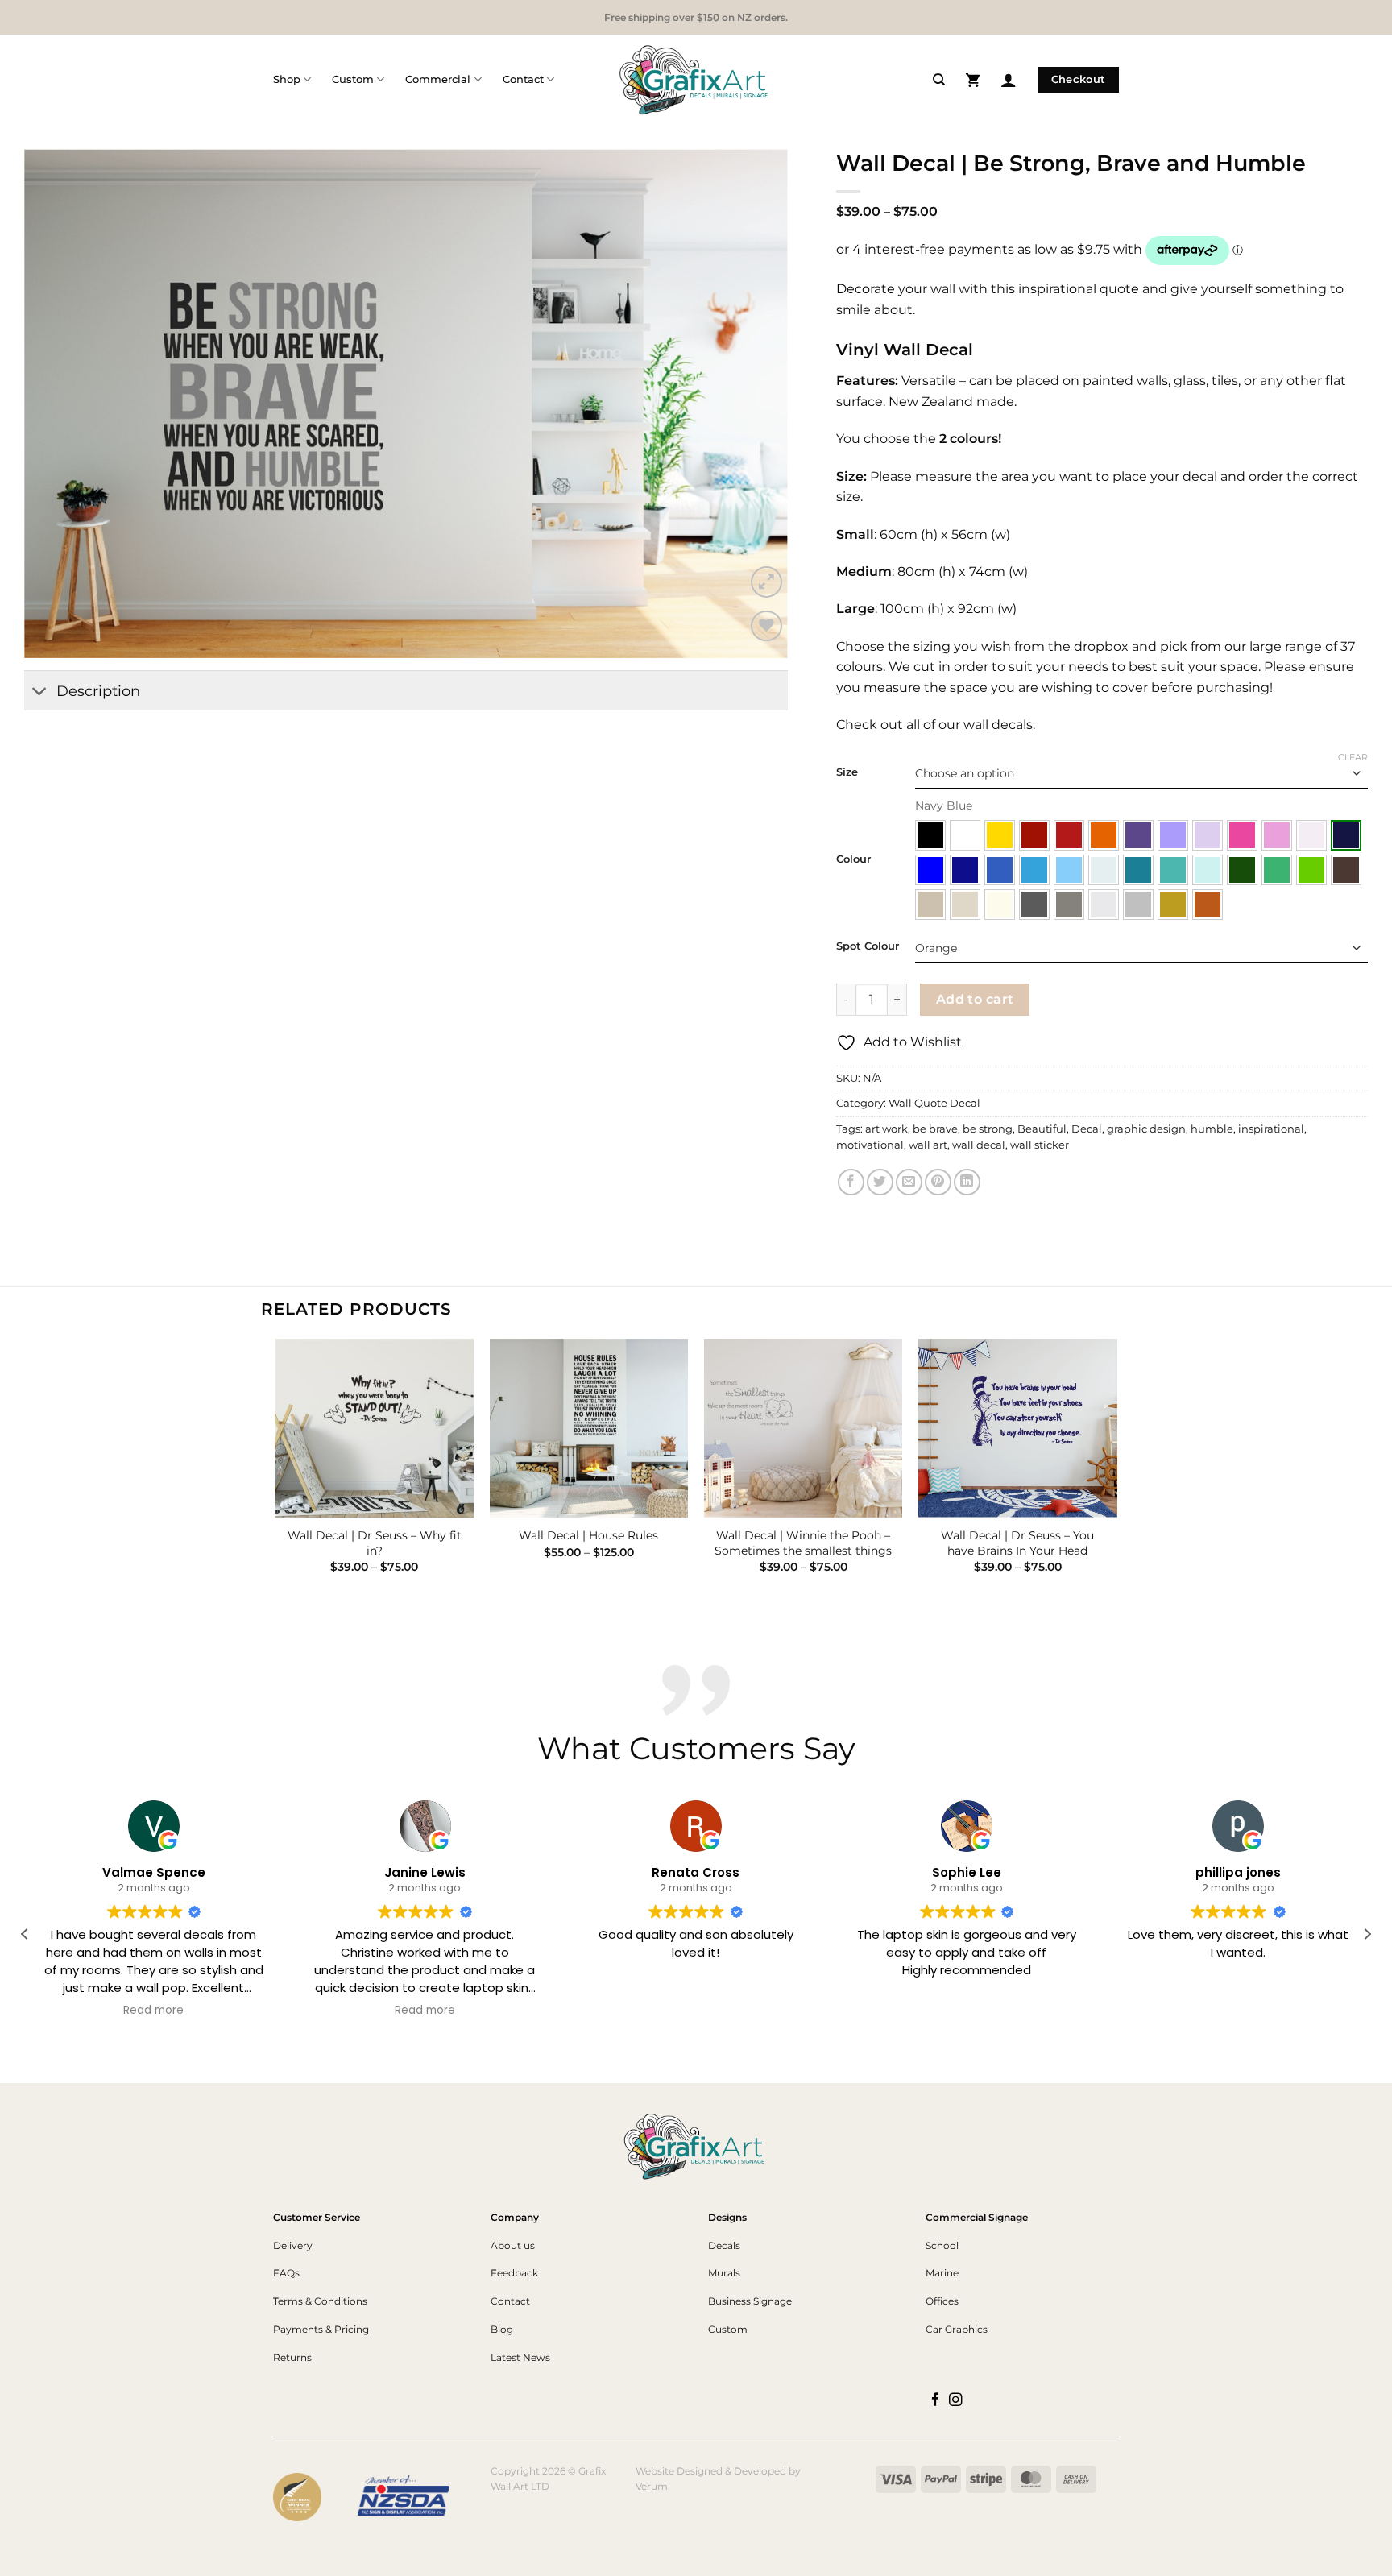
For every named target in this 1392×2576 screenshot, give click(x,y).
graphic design (1146, 1129)
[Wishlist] (766, 626)
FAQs (286, 2273)
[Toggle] (40, 692)
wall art (928, 1145)
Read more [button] (154, 2011)
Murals (724, 2273)
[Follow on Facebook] (936, 2400)
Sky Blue (1034, 870)
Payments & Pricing (321, 2329)
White (965, 835)
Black (930, 835)
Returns (292, 2357)
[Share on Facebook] (851, 1182)
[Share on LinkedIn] (967, 1182)
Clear (1353, 757)
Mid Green (1277, 870)
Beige (965, 905)
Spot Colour (868, 946)
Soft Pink (1277, 835)
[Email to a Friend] (909, 1182)
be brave (935, 1129)
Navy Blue (1346, 835)
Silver (1138, 905)
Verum (652, 2486)
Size (847, 772)
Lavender (1173, 835)
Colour (853, 859)
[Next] (1116, 1470)
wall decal (979, 1145)
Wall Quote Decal (934, 1103)
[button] (973, 79)
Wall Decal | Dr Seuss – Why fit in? (375, 1543)
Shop (287, 79)
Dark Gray (1034, 905)
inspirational (1271, 1129)
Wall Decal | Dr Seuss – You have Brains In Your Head (1017, 1543)
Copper (1208, 905)
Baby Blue (1104, 870)
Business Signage (750, 2301)
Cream (1000, 905)
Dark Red (1034, 835)
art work (887, 1129)
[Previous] (276, 1470)
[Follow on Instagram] (956, 2400)
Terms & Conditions (320, 2301)
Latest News (520, 2357)
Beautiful (1042, 1129)
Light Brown (930, 905)
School (942, 2245)
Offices (942, 2301)
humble (1212, 1129)
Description (98, 691)
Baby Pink (1311, 835)
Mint (1208, 870)
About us (513, 2245)
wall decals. (998, 725)
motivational (870, 1145)
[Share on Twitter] (880, 1182)
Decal (1087, 1129)
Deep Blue (965, 870)
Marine (942, 2273)
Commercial (438, 79)
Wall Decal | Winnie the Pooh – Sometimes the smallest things (803, 1543)
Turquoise (1173, 870)
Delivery (293, 2245)
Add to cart (975, 999)
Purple (1138, 835)
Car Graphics (957, 2329)
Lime (1311, 870)
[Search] (939, 80)
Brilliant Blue (930, 870)
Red (1069, 835)
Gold (1173, 905)
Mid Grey (1069, 905)
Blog (502, 2329)
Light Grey (1104, 905)
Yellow (1000, 835)
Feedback (514, 2273)
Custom (353, 79)
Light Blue (1069, 870)
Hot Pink (1242, 835)
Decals (724, 2245)
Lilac (1208, 835)
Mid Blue (1000, 870)
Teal (1138, 870)
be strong (988, 1129)
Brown (1346, 870)
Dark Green (1242, 870)
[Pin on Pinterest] (938, 1182)
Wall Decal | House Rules (588, 1535)
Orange (1104, 835)
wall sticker (1040, 1145)
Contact (523, 79)
